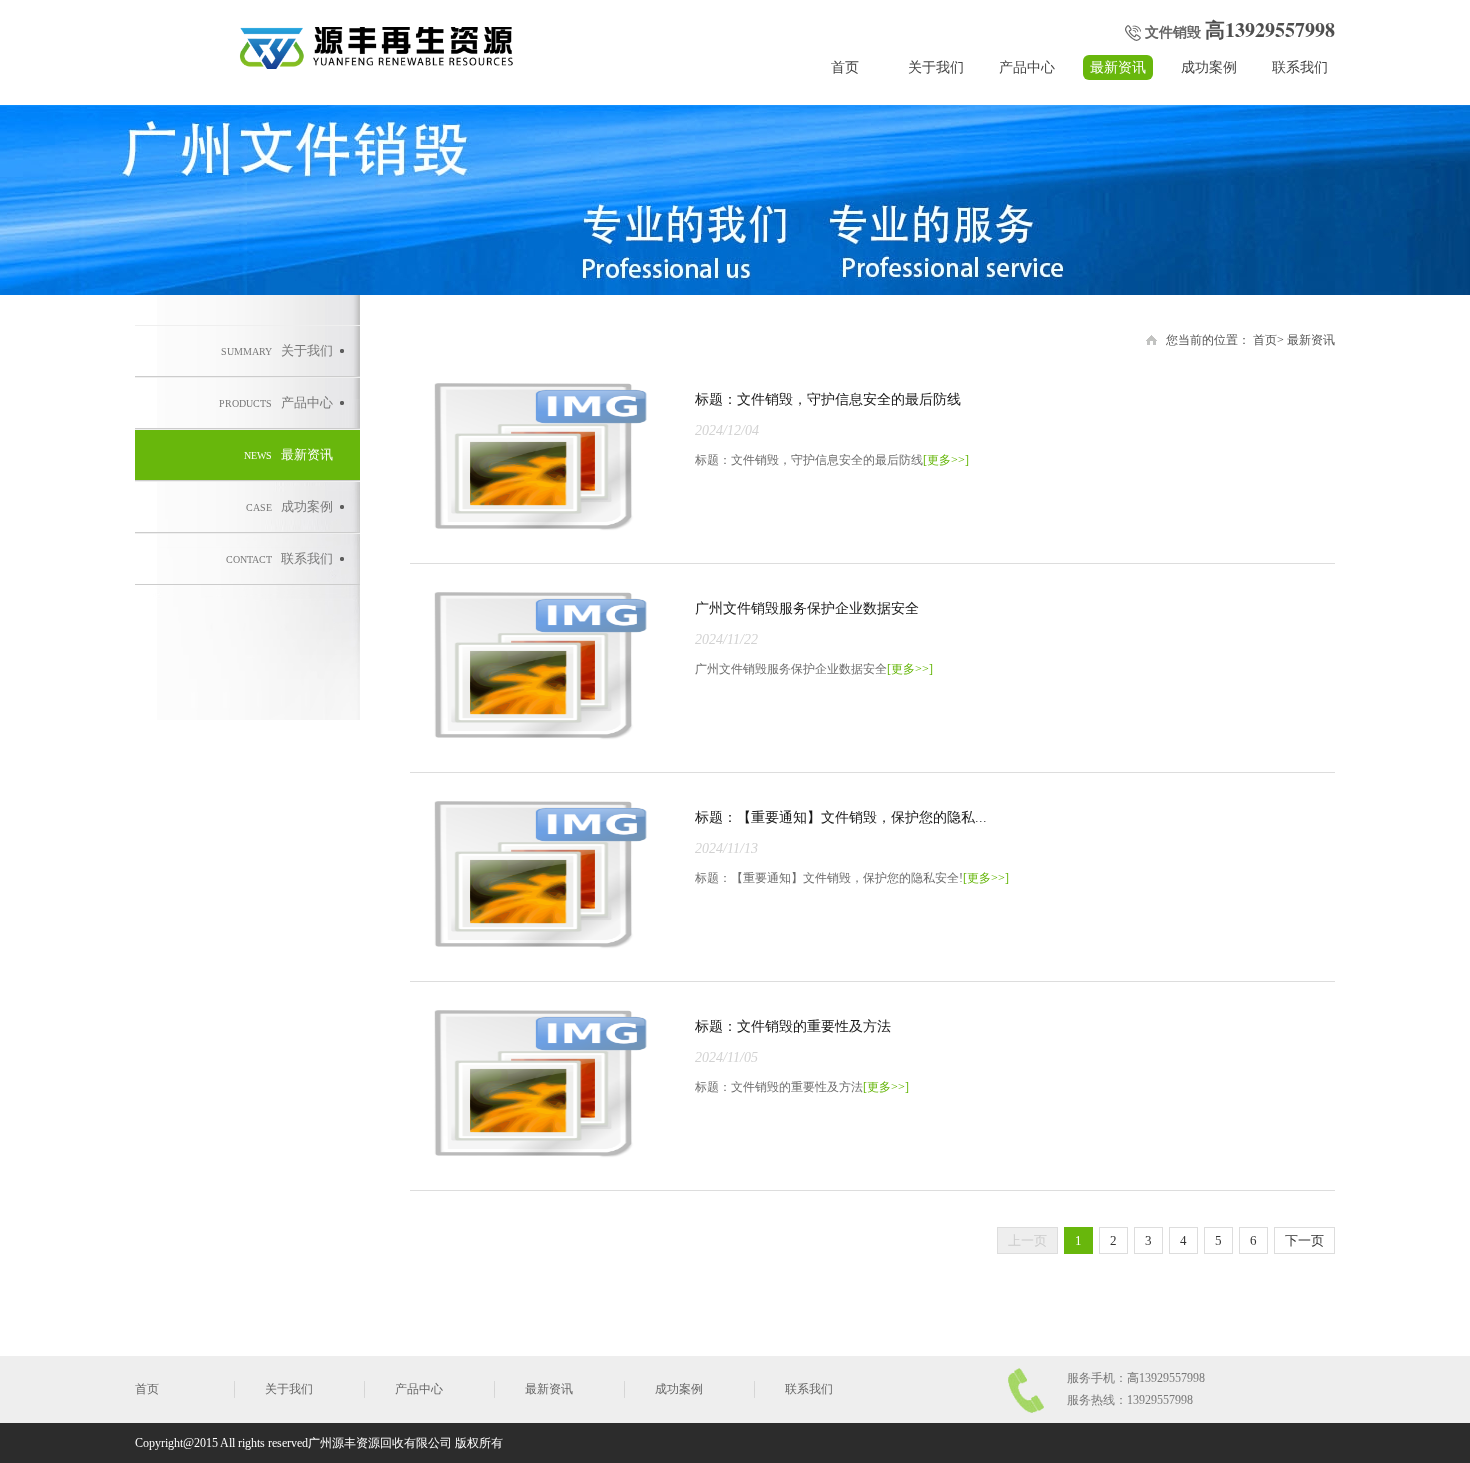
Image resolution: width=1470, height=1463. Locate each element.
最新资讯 (1118, 67)
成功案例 (1209, 67)
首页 (845, 67)
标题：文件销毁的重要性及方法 (793, 1026)
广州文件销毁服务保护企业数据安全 (807, 608)
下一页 (1304, 1240)
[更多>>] (946, 460)
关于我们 (936, 67)
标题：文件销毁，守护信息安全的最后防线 (828, 399)
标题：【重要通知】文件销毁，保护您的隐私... (841, 817)
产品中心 (1027, 67)
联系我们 (1300, 67)
